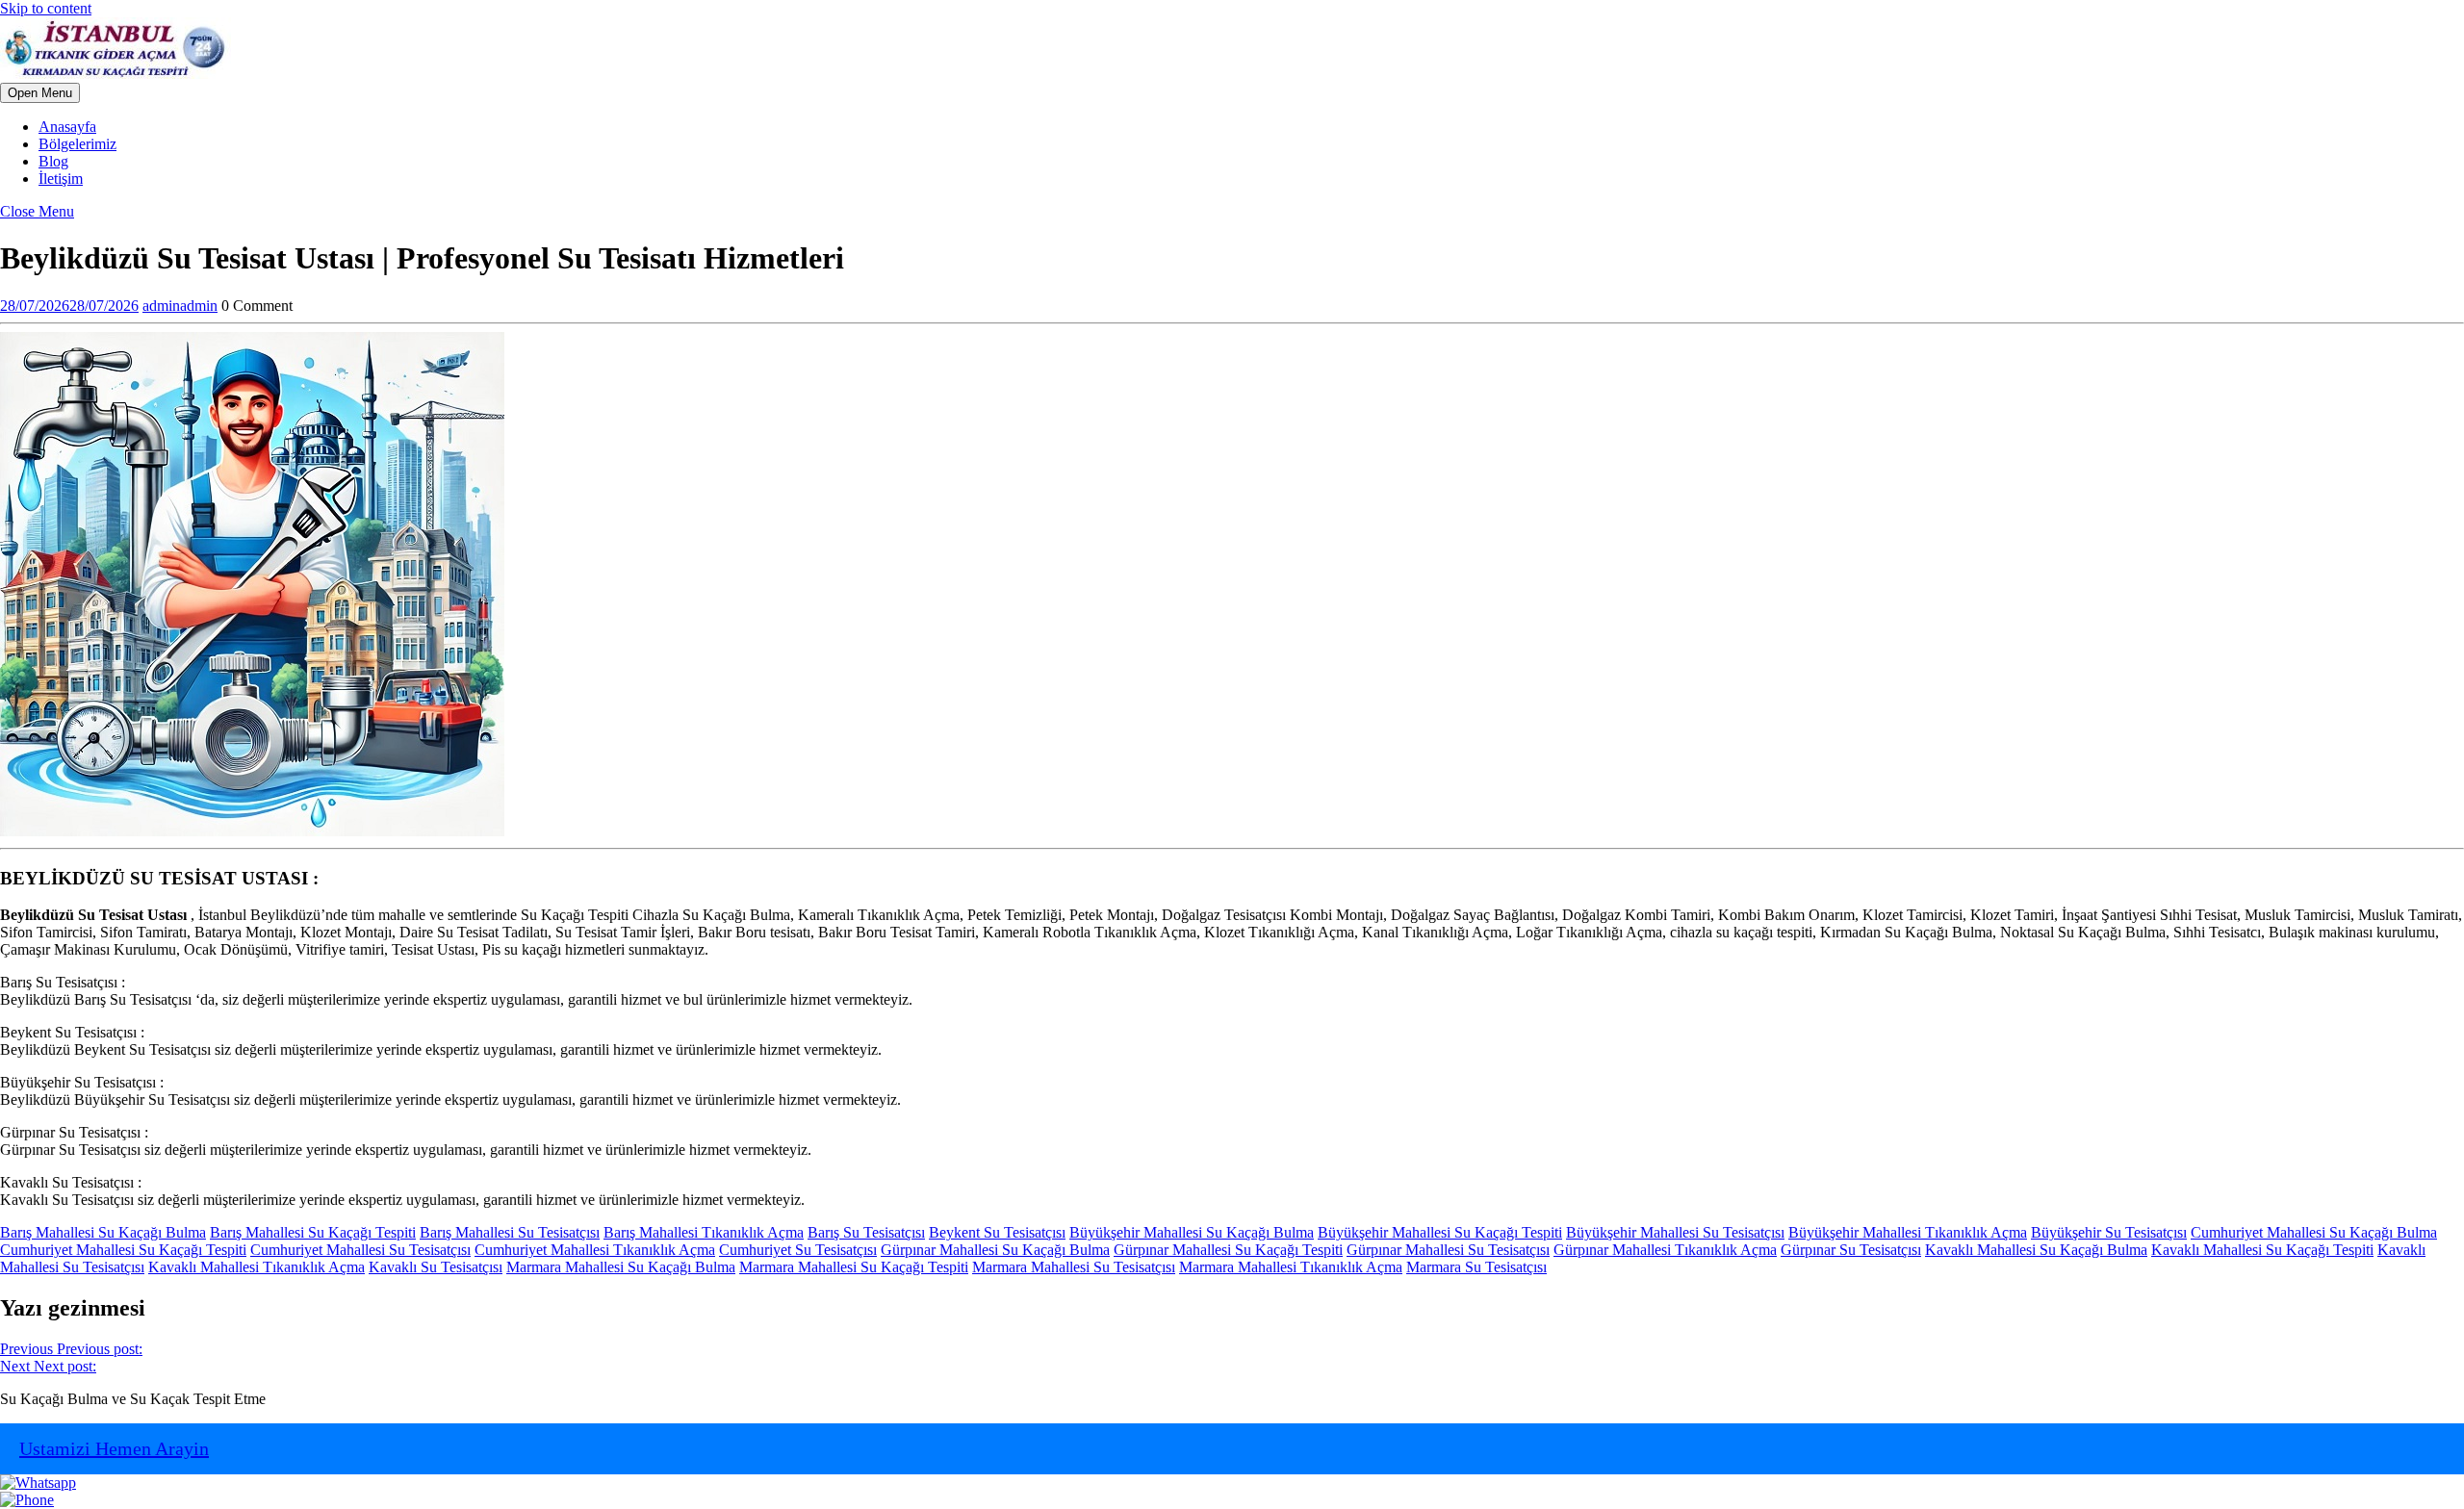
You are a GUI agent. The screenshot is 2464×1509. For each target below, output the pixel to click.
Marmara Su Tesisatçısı (1476, 1267)
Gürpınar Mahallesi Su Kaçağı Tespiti (1228, 1250)
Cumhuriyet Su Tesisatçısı (798, 1250)
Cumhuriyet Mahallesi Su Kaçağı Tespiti (123, 1250)
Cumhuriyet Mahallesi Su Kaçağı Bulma (2314, 1232)
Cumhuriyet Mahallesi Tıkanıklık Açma (595, 1250)
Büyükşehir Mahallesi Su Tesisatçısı (1675, 1232)
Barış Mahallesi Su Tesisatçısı (510, 1232)
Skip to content (46, 8)
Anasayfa (67, 127)
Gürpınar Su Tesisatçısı (1851, 1250)
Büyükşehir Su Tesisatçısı (2109, 1232)
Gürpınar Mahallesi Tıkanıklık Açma (1665, 1250)
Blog (53, 161)
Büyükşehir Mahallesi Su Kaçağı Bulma (1192, 1232)
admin (180, 306)
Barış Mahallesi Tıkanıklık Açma (704, 1232)
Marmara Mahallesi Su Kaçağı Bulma (621, 1267)
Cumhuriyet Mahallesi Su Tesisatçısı (360, 1250)
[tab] (40, 93)
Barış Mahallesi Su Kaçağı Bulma (103, 1232)
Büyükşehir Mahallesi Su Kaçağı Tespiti (1440, 1232)
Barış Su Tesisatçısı (866, 1232)
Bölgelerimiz (77, 144)
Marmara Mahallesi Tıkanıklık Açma (1291, 1267)
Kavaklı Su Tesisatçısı (436, 1267)
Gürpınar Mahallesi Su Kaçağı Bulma (995, 1250)
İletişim (61, 179)
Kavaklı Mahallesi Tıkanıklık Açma (257, 1267)
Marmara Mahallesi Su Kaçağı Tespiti (854, 1267)
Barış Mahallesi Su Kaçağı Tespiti (313, 1232)
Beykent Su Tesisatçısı (997, 1232)
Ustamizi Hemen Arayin (114, 1448)
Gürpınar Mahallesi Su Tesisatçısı (1448, 1250)
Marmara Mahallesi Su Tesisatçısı (1074, 1267)
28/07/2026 (69, 306)
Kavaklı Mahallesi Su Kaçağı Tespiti (2262, 1250)
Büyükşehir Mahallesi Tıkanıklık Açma (1908, 1232)
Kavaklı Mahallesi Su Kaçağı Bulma (2036, 1250)
